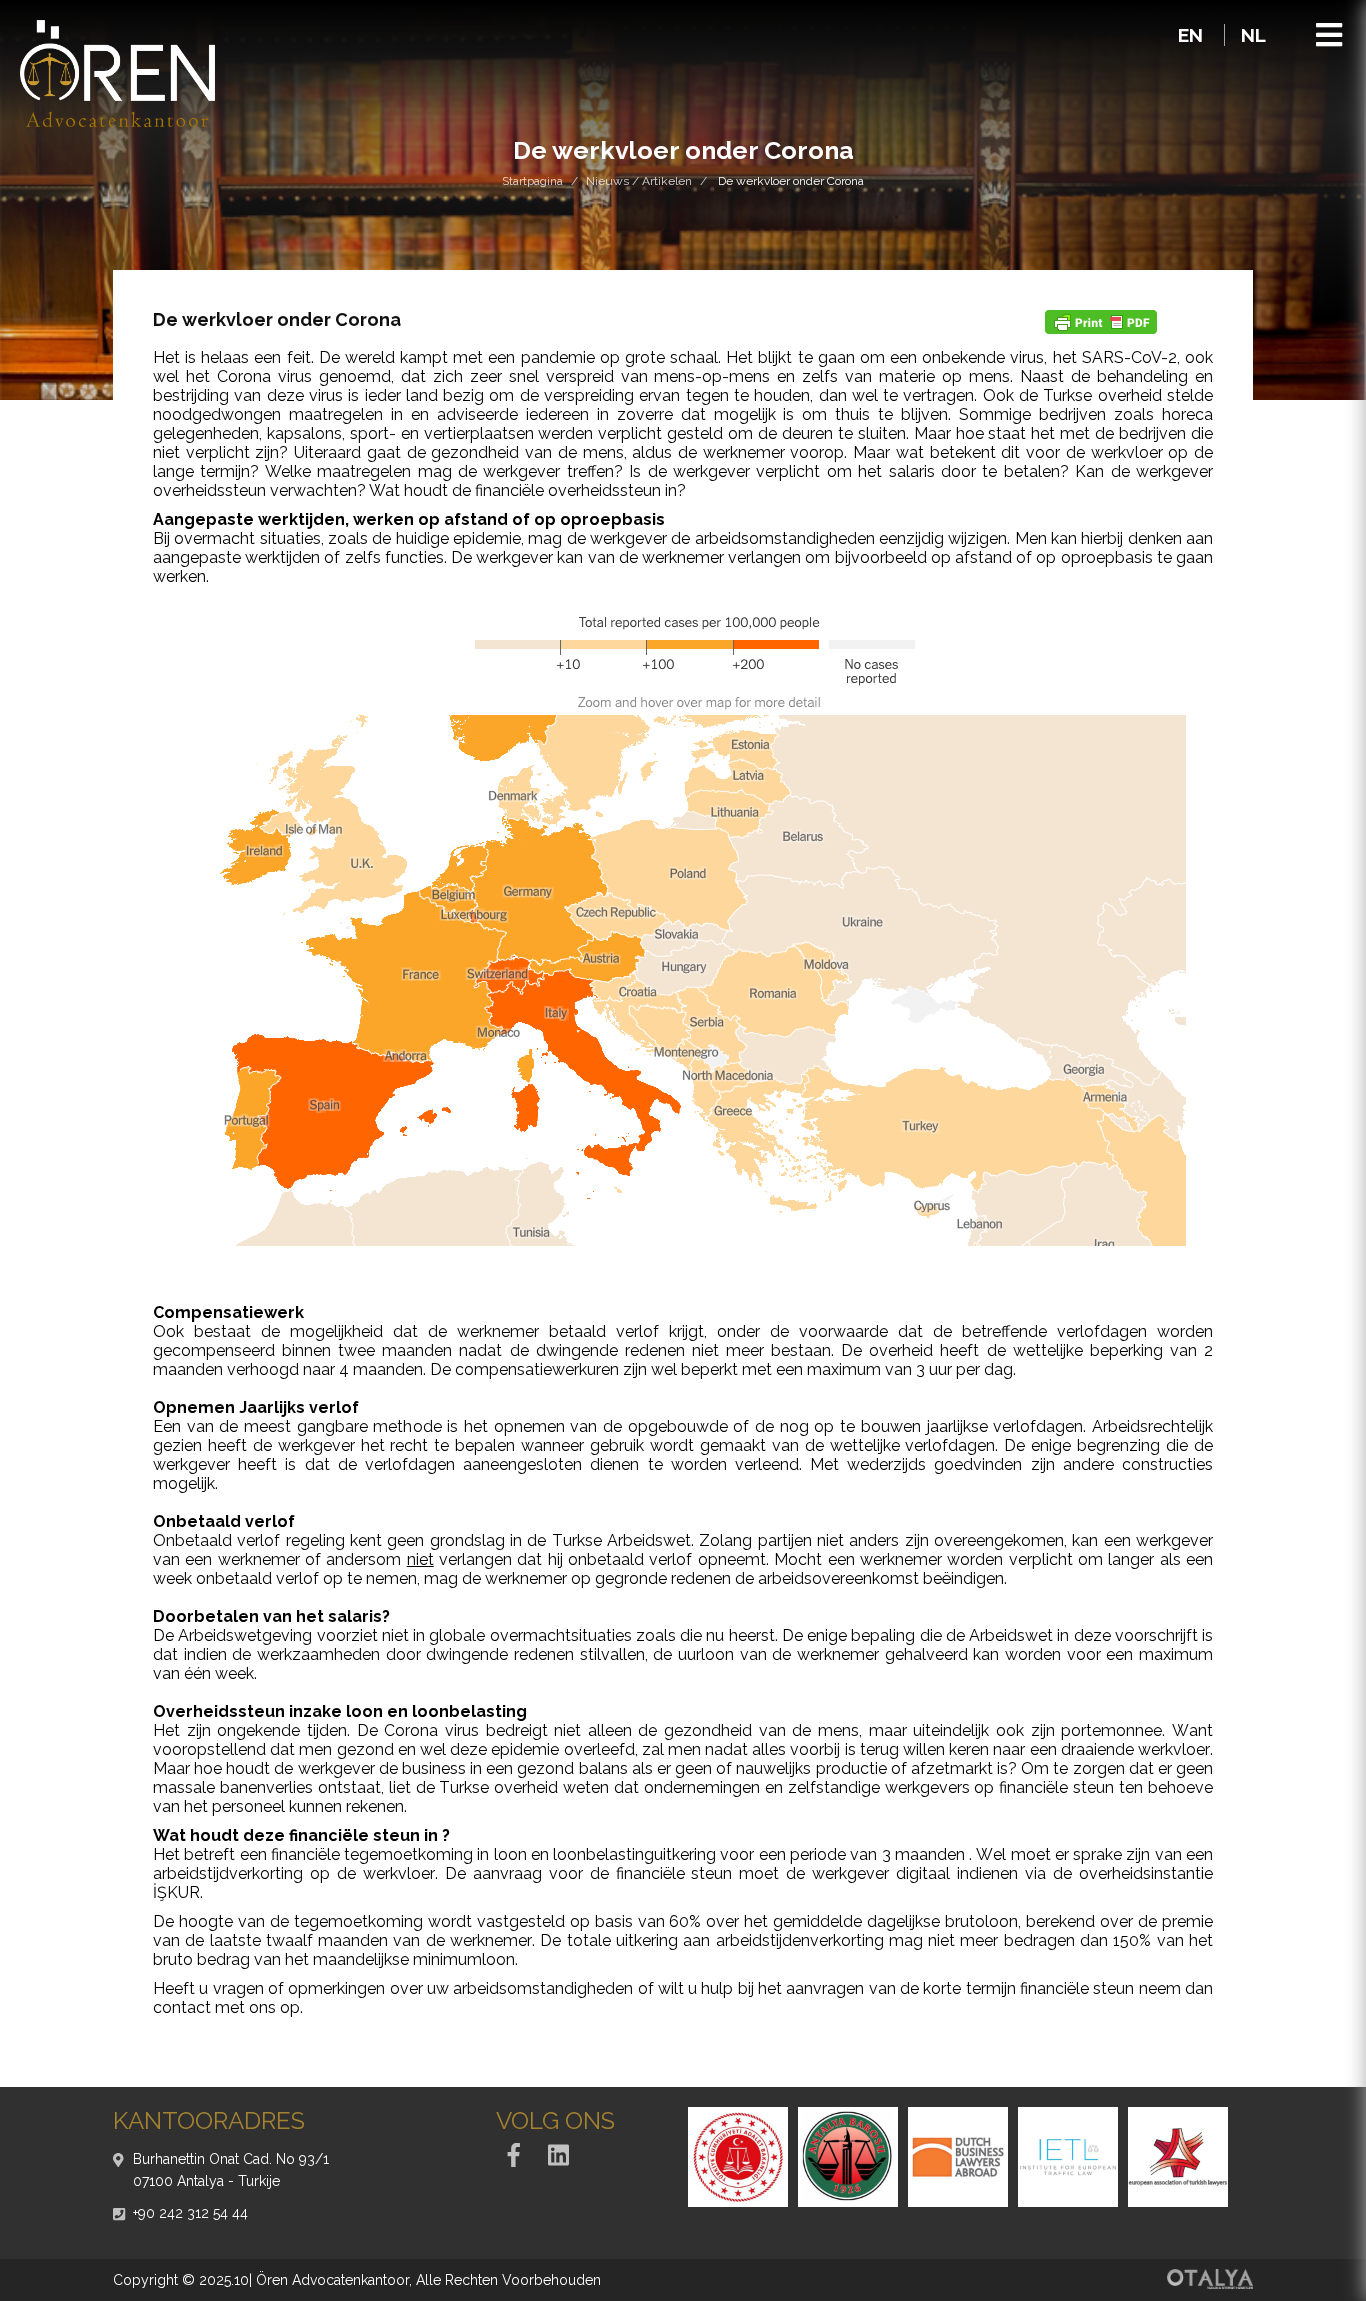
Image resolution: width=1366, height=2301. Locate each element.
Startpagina (532, 181)
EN (1193, 35)
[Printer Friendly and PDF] (1101, 321)
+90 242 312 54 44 (190, 2213)
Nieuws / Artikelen (639, 181)
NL (1253, 35)
